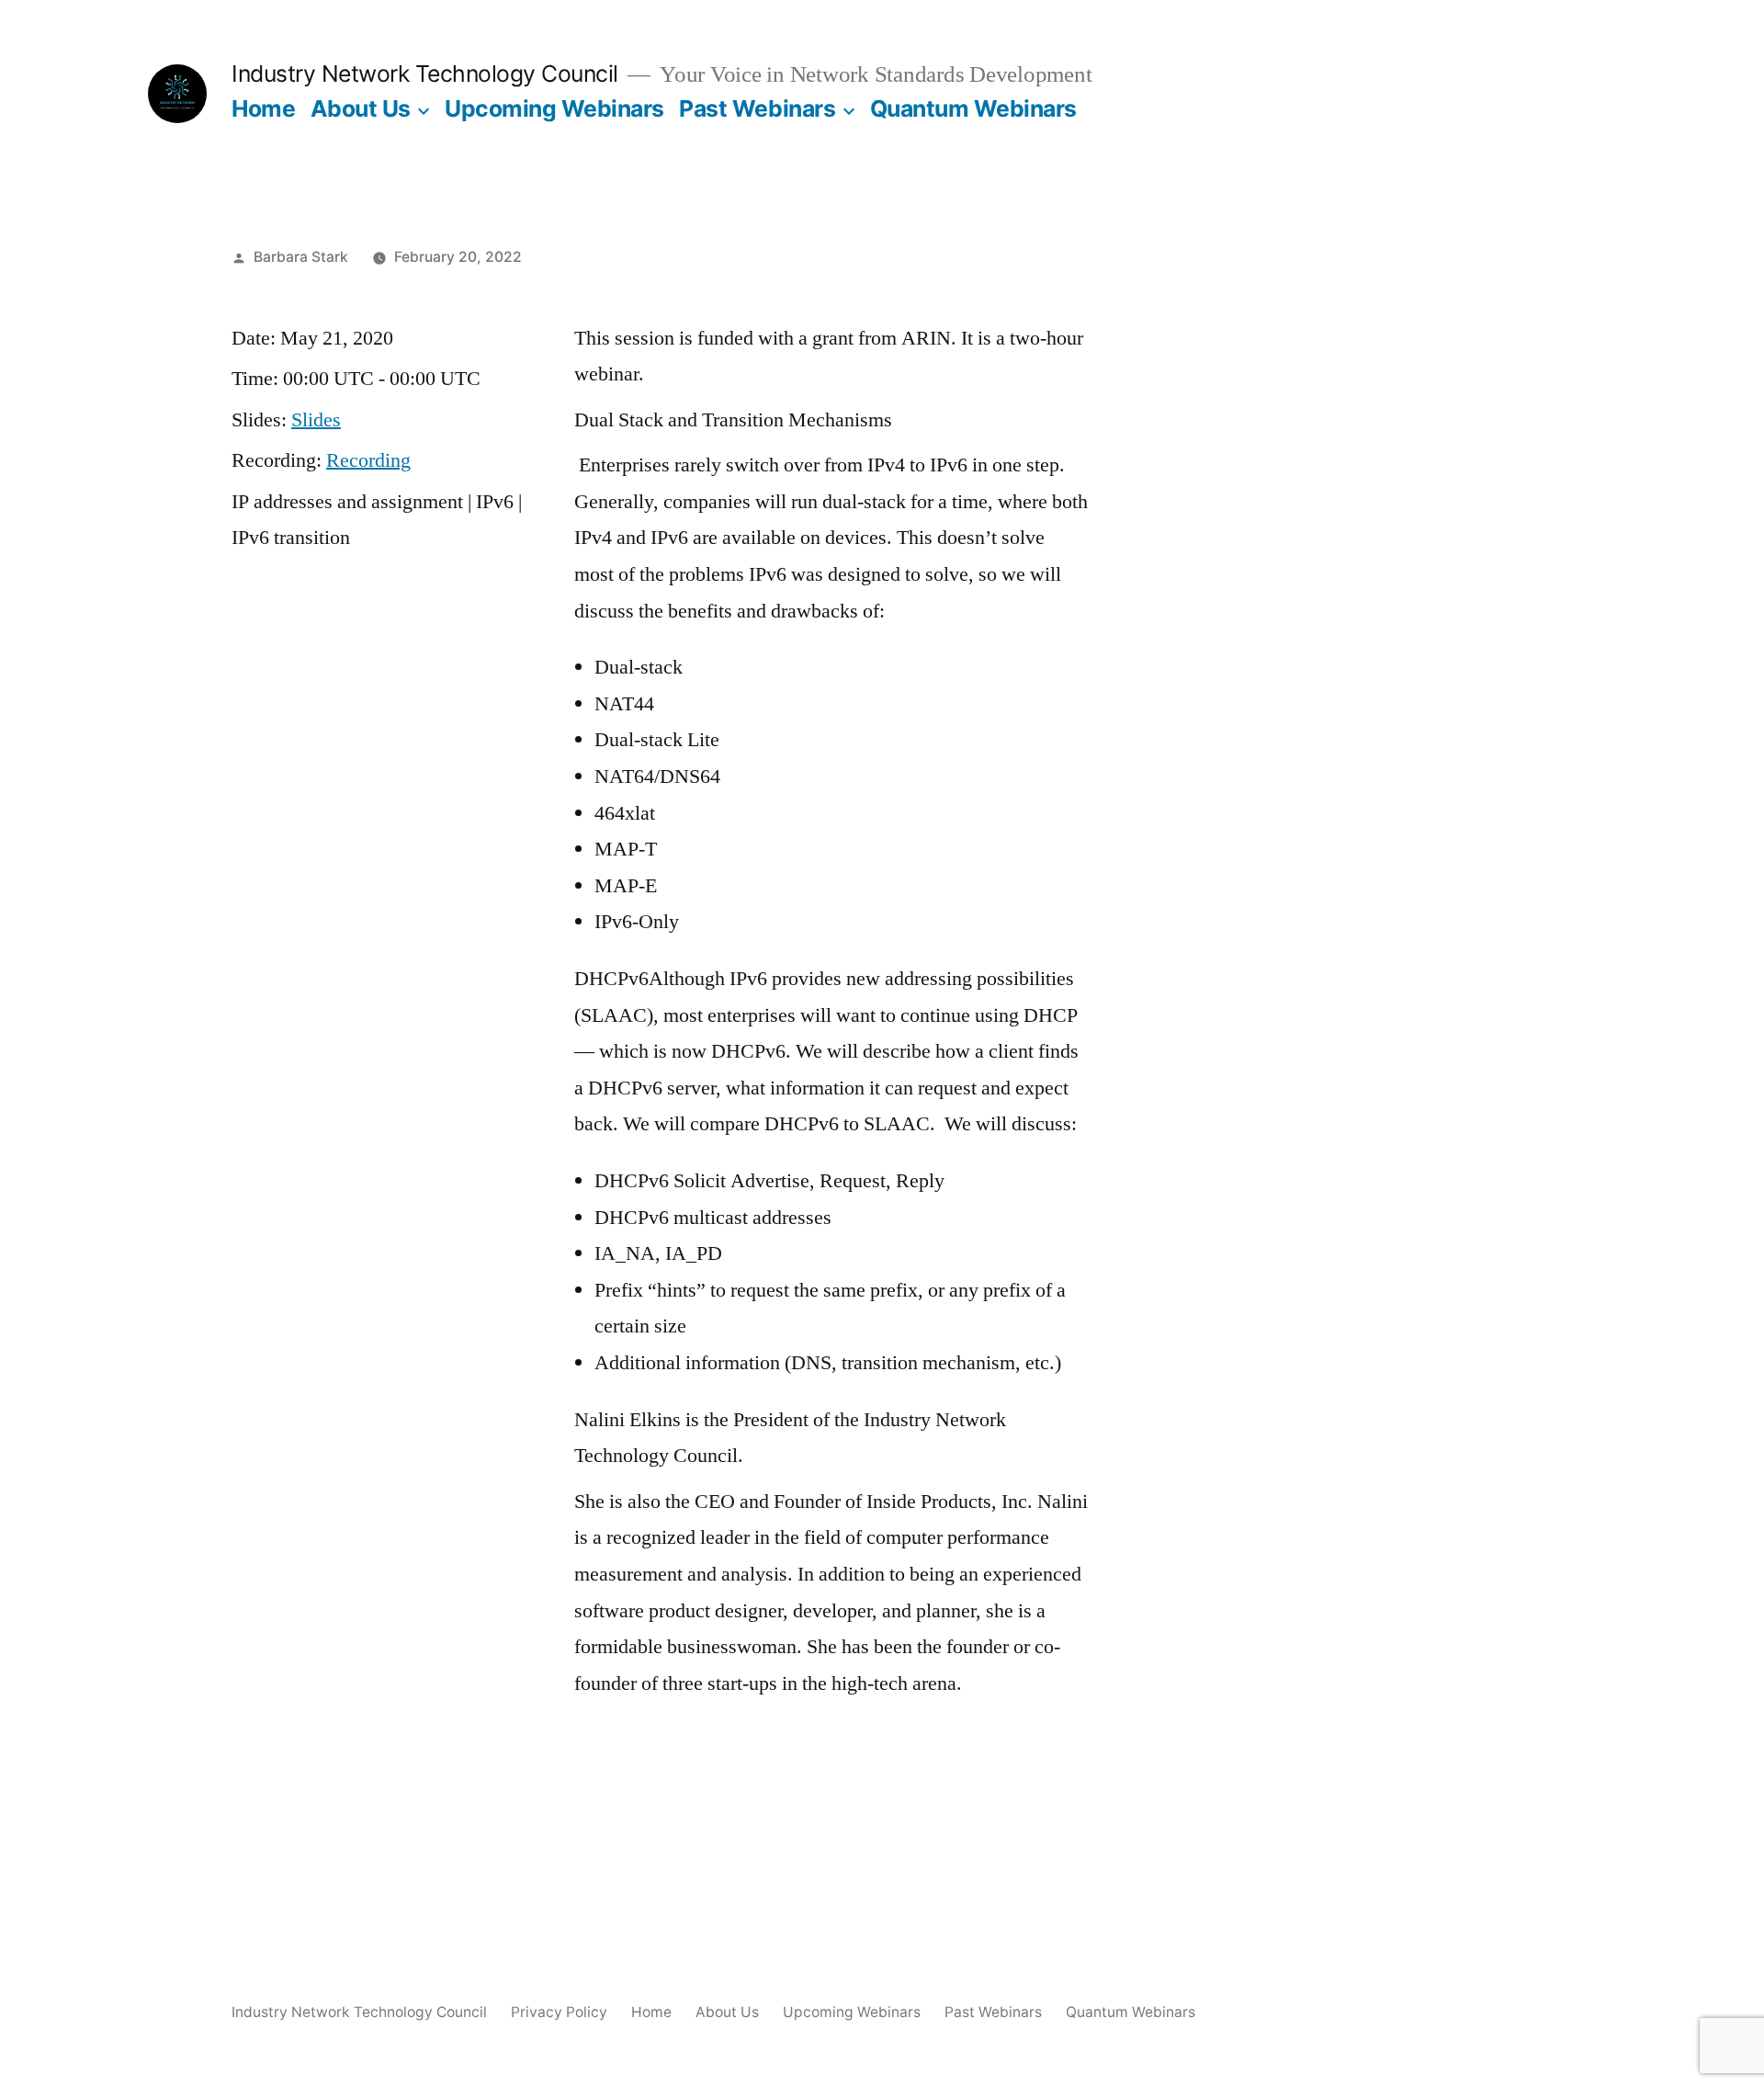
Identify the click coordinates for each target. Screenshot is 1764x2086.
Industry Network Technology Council (425, 74)
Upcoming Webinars (554, 108)
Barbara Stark (301, 257)
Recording (368, 460)
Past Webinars (757, 108)
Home (263, 108)
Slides (316, 420)
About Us (361, 108)
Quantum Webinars (973, 108)
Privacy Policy (559, 2012)
